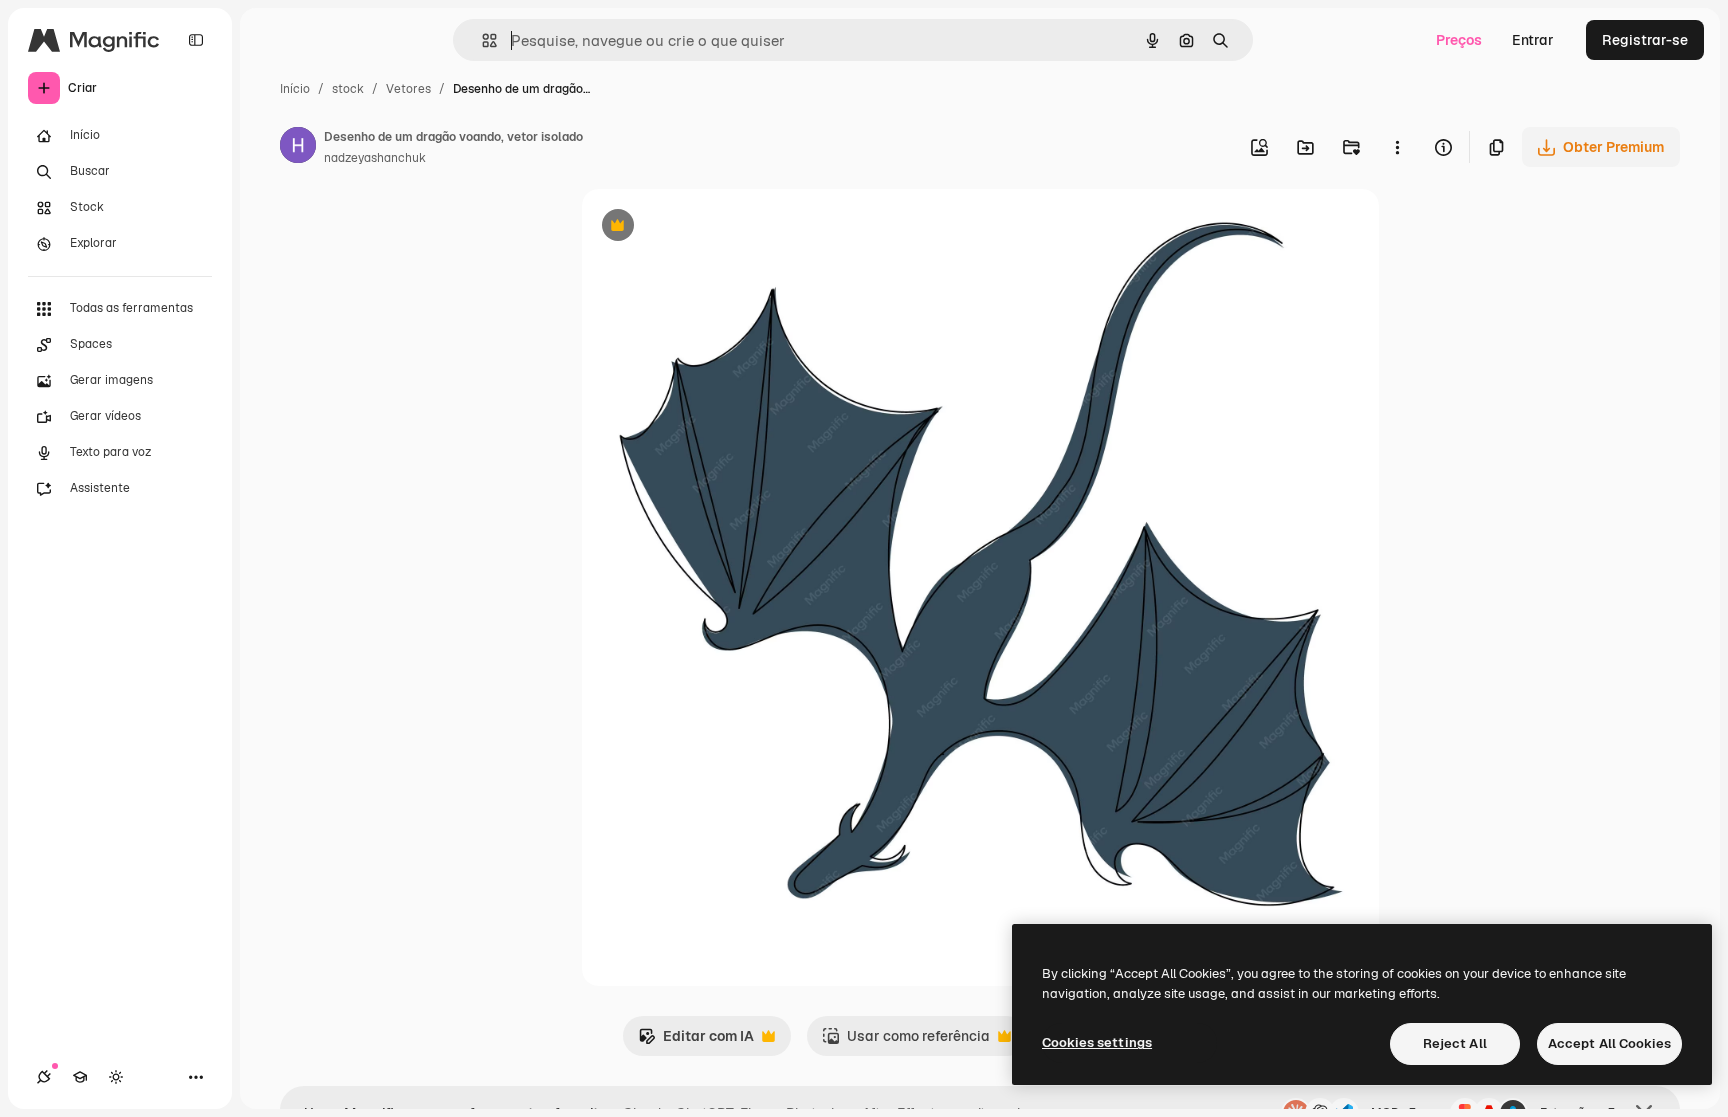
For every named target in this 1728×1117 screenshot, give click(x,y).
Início (295, 89)
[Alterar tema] (116, 1077)
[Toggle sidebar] (196, 40)
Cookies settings (1097, 1042)
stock (348, 89)
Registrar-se (1645, 40)
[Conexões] (44, 1077)
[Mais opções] (1397, 147)
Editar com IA (696, 1041)
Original (710, 227)
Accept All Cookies (1609, 1043)
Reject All (1455, 1043)
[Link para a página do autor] (298, 148)
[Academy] (80, 1077)
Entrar (1533, 40)
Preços (1459, 40)
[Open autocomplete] (481, 40)
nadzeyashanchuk (375, 158)
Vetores (408, 89)
